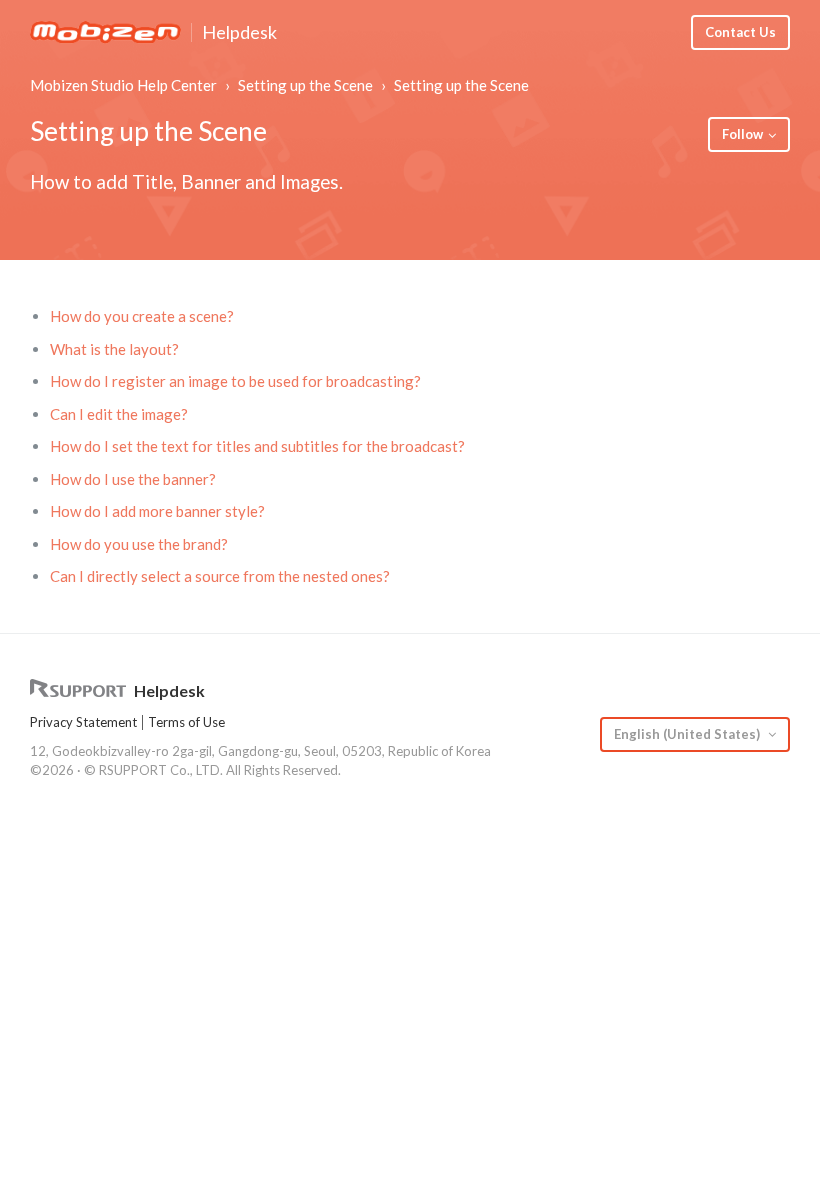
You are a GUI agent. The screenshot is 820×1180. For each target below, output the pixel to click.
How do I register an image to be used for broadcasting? (235, 381)
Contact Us (740, 32)
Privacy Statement (83, 722)
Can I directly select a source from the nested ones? (220, 576)
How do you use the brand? (139, 544)
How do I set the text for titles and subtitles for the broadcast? (257, 446)
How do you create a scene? (142, 316)
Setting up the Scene (305, 85)
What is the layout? (114, 349)
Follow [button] (742, 134)
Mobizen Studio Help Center (123, 85)
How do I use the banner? (133, 479)
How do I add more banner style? (157, 511)
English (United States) (688, 734)
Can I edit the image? (119, 414)
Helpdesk (239, 33)
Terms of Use (186, 722)
